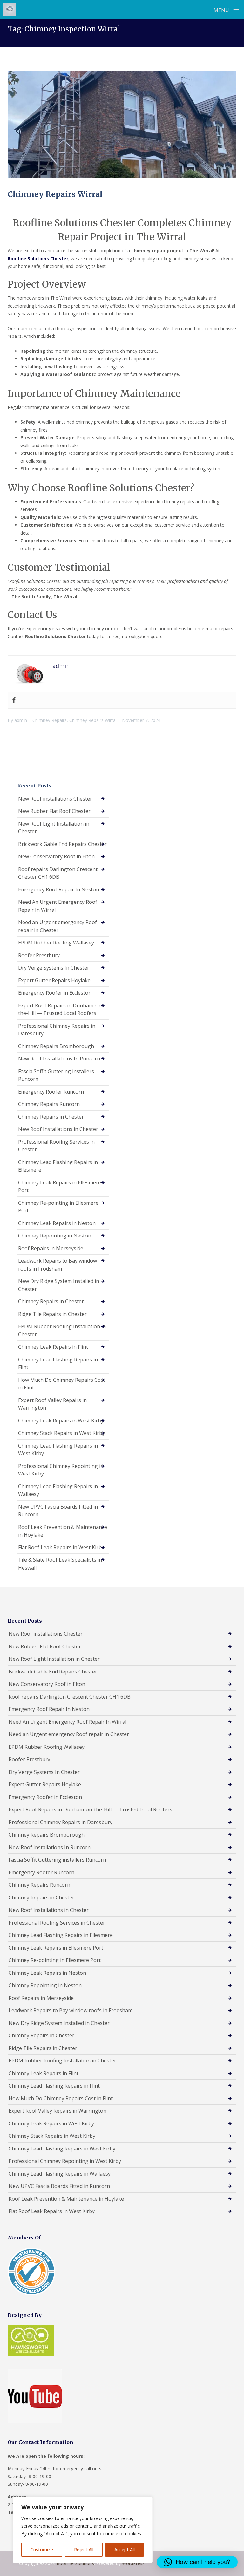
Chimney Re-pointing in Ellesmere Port (58, 1207)
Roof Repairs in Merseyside (51, 1248)
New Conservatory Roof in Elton (56, 856)
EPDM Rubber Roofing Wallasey (56, 943)
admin (21, 720)
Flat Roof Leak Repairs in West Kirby (61, 1547)
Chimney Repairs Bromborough (56, 1046)
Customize (42, 2549)
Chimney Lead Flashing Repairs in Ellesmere (58, 1166)
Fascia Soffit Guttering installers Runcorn (56, 1075)
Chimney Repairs (50, 720)
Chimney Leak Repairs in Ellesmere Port (60, 1186)
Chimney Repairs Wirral (55, 194)
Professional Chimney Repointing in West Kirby (61, 1470)
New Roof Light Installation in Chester (54, 828)
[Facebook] (14, 700)
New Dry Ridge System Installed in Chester (59, 1285)
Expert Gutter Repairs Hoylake (54, 980)
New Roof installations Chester (55, 799)
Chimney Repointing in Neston (55, 1236)
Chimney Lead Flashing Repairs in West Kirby (58, 1450)
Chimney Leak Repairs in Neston (57, 1223)
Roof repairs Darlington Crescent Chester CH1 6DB (58, 873)
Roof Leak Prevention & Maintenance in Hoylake (63, 1531)
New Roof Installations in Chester (58, 1129)
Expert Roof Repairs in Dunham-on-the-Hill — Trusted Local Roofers (61, 1009)
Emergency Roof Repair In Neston (59, 889)
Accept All (125, 2549)
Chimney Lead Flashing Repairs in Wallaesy (58, 1490)
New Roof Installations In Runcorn (59, 1059)
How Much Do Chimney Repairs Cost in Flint (62, 1384)
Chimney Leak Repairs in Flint (53, 1347)
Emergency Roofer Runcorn (51, 1092)
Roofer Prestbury (39, 955)
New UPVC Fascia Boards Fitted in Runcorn (58, 1511)
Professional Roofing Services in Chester (56, 1146)
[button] (197, 2562)
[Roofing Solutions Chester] (10, 9)
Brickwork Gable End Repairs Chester (62, 844)
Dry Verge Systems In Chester (54, 968)
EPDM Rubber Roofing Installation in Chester (62, 1330)
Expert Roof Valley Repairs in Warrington (52, 1404)
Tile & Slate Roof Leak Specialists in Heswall (60, 1564)
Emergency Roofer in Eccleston (55, 993)
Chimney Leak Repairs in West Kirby (61, 1421)
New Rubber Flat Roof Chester (54, 811)
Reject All (84, 2549)
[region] (83, 2530)
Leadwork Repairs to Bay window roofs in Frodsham (58, 1265)
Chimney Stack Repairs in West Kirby (61, 1433)
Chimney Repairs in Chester (51, 1117)
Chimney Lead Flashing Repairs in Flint (58, 1363)
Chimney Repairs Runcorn (49, 1104)
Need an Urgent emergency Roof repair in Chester (58, 926)
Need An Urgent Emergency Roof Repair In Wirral (58, 906)
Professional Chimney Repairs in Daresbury (57, 1030)
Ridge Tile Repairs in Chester (52, 1314)
